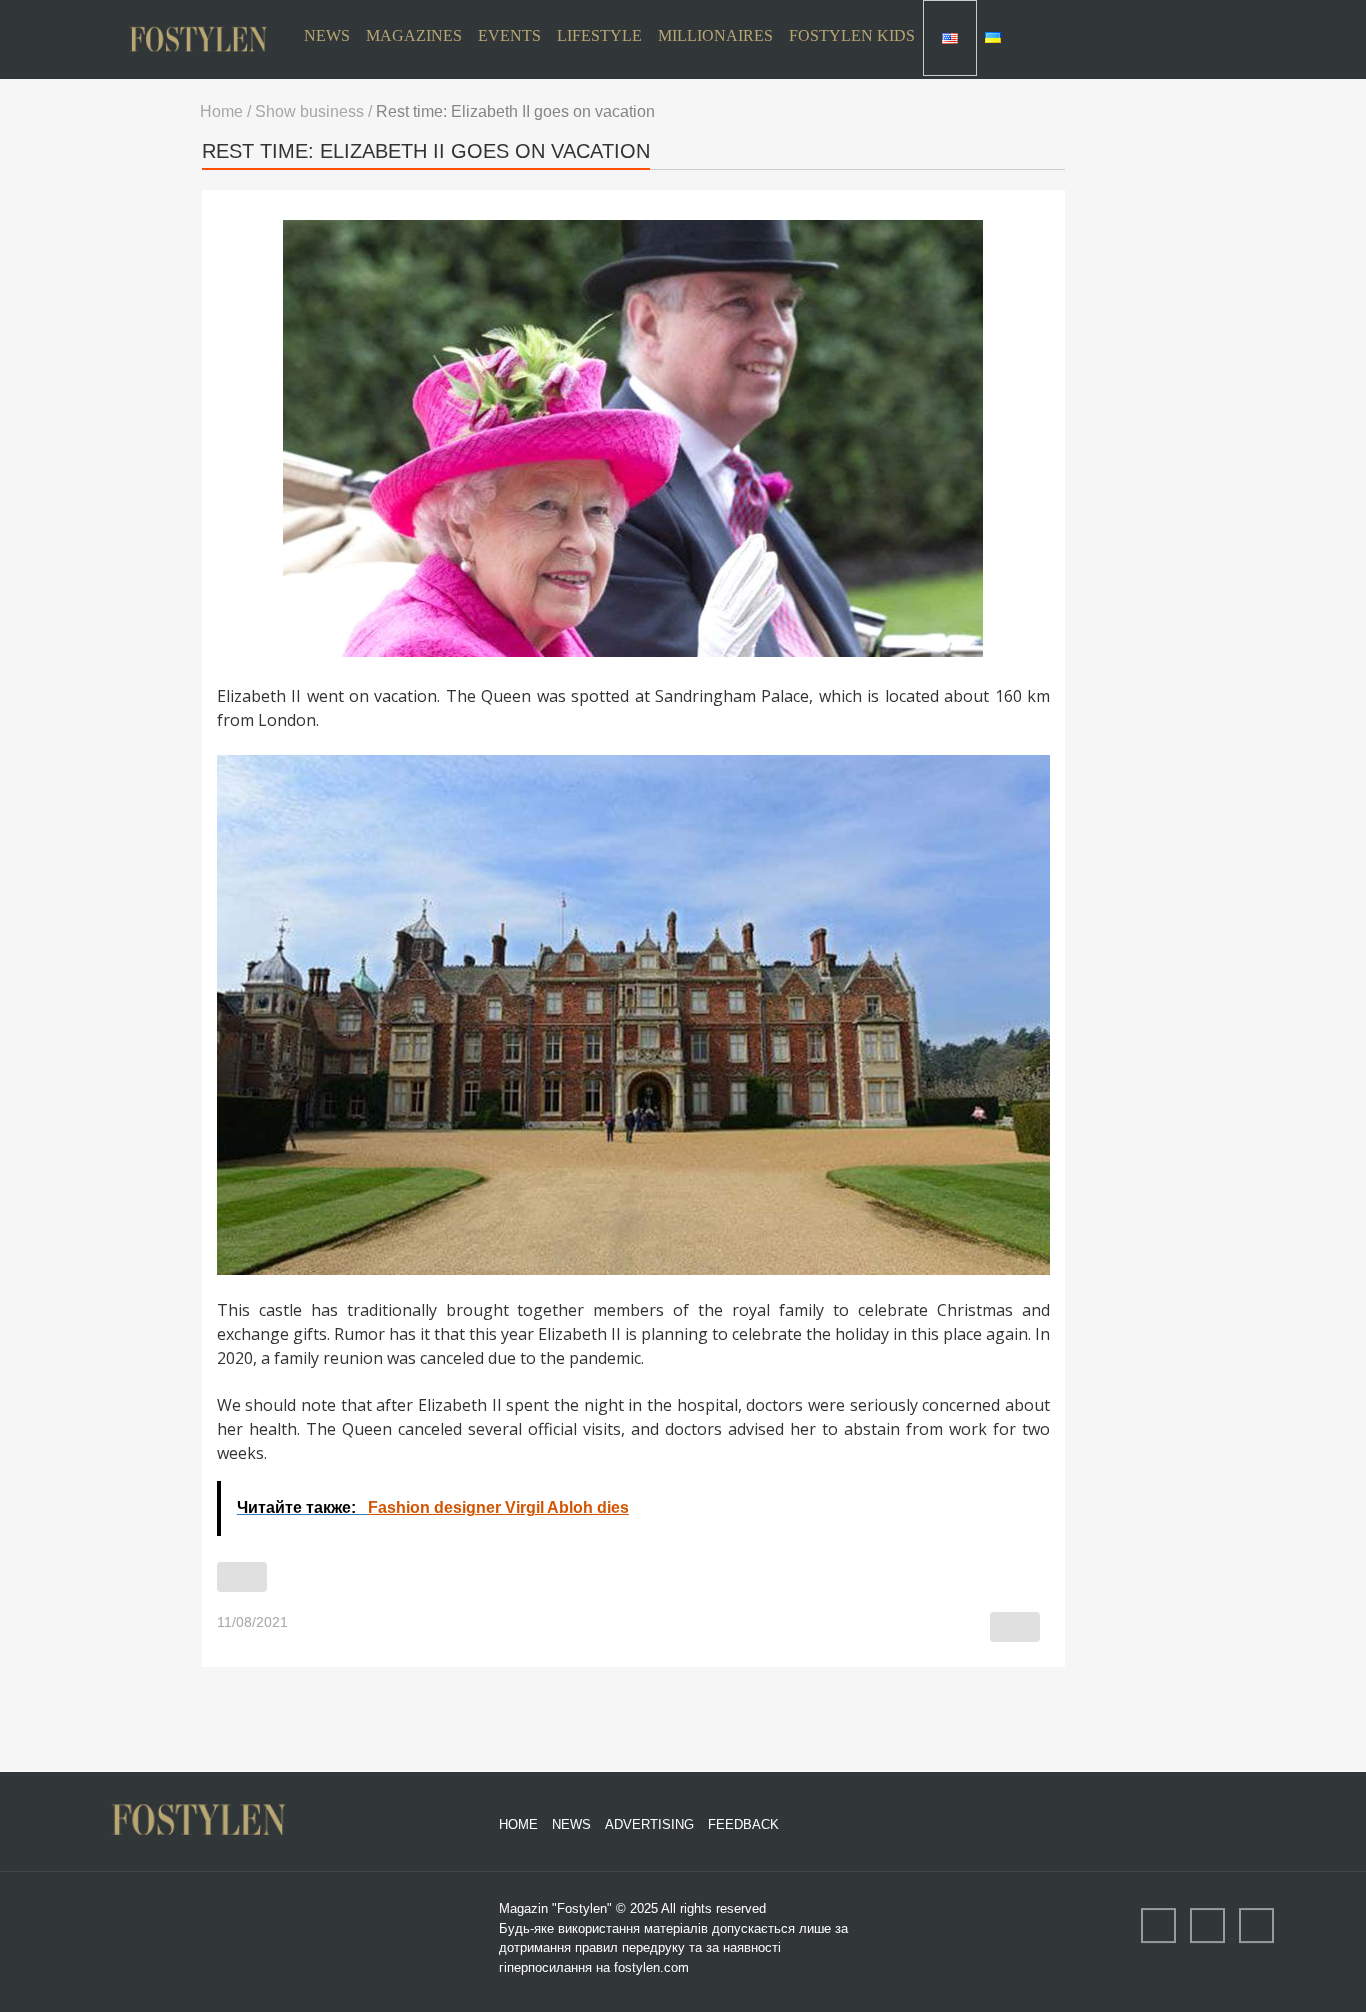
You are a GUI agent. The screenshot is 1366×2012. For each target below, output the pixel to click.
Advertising (649, 1824)
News (327, 35)
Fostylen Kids (852, 35)
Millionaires (715, 35)
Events (509, 35)
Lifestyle (599, 35)
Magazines (414, 35)
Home (518, 1824)
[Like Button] (242, 1577)
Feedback (743, 1824)
